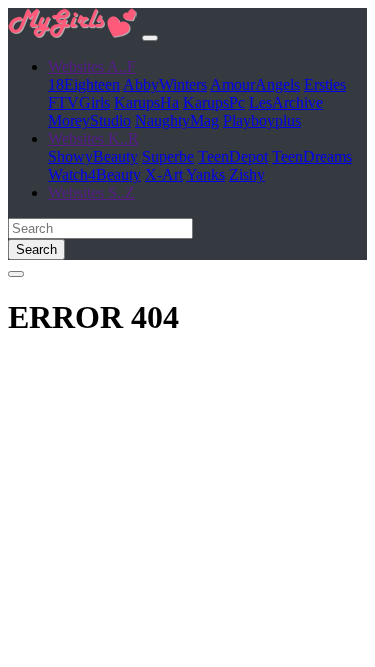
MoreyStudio (89, 120)
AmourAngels (255, 84)
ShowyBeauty (93, 156)
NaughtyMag (177, 120)
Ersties (325, 84)
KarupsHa (146, 102)
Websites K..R (93, 138)
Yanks (205, 174)
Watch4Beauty (94, 174)
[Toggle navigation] (150, 38)
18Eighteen (84, 84)
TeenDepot (233, 156)
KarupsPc (214, 102)
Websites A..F (92, 66)
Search (36, 249)
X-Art (164, 174)
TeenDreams (312, 156)
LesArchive (286, 102)
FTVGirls (79, 102)
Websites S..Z (91, 192)
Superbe (168, 156)
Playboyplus (262, 120)
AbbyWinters (165, 84)
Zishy (247, 174)
